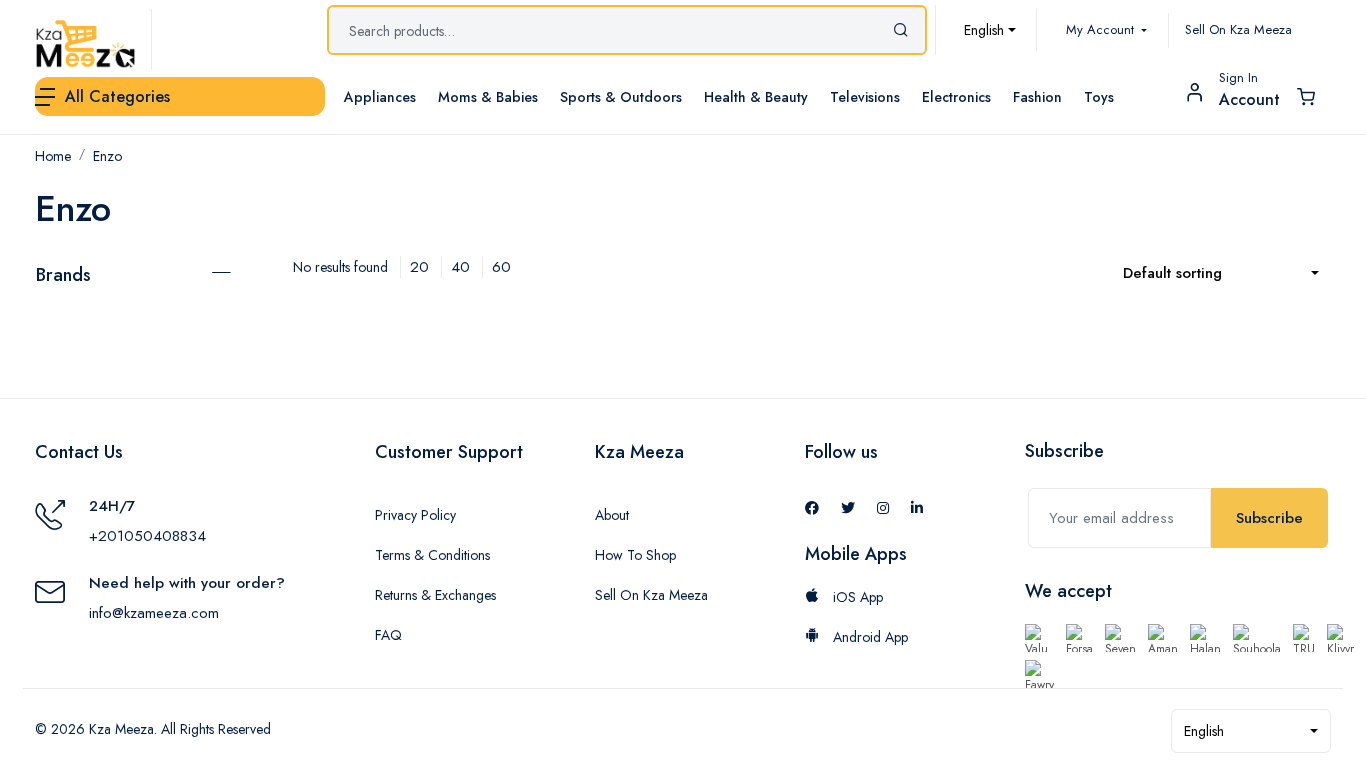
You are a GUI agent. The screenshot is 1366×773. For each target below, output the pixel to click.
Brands (63, 275)
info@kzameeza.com (154, 613)
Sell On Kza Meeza (1238, 29)
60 (501, 267)
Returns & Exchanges (435, 595)
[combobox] (990, 30)
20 (419, 267)
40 (460, 267)
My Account (1102, 29)
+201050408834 (147, 536)
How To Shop (635, 555)
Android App (868, 637)
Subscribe (1269, 518)
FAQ (388, 635)
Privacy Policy (415, 515)
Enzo (107, 156)
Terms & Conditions (432, 555)
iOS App (856, 597)
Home (53, 156)
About (612, 515)
